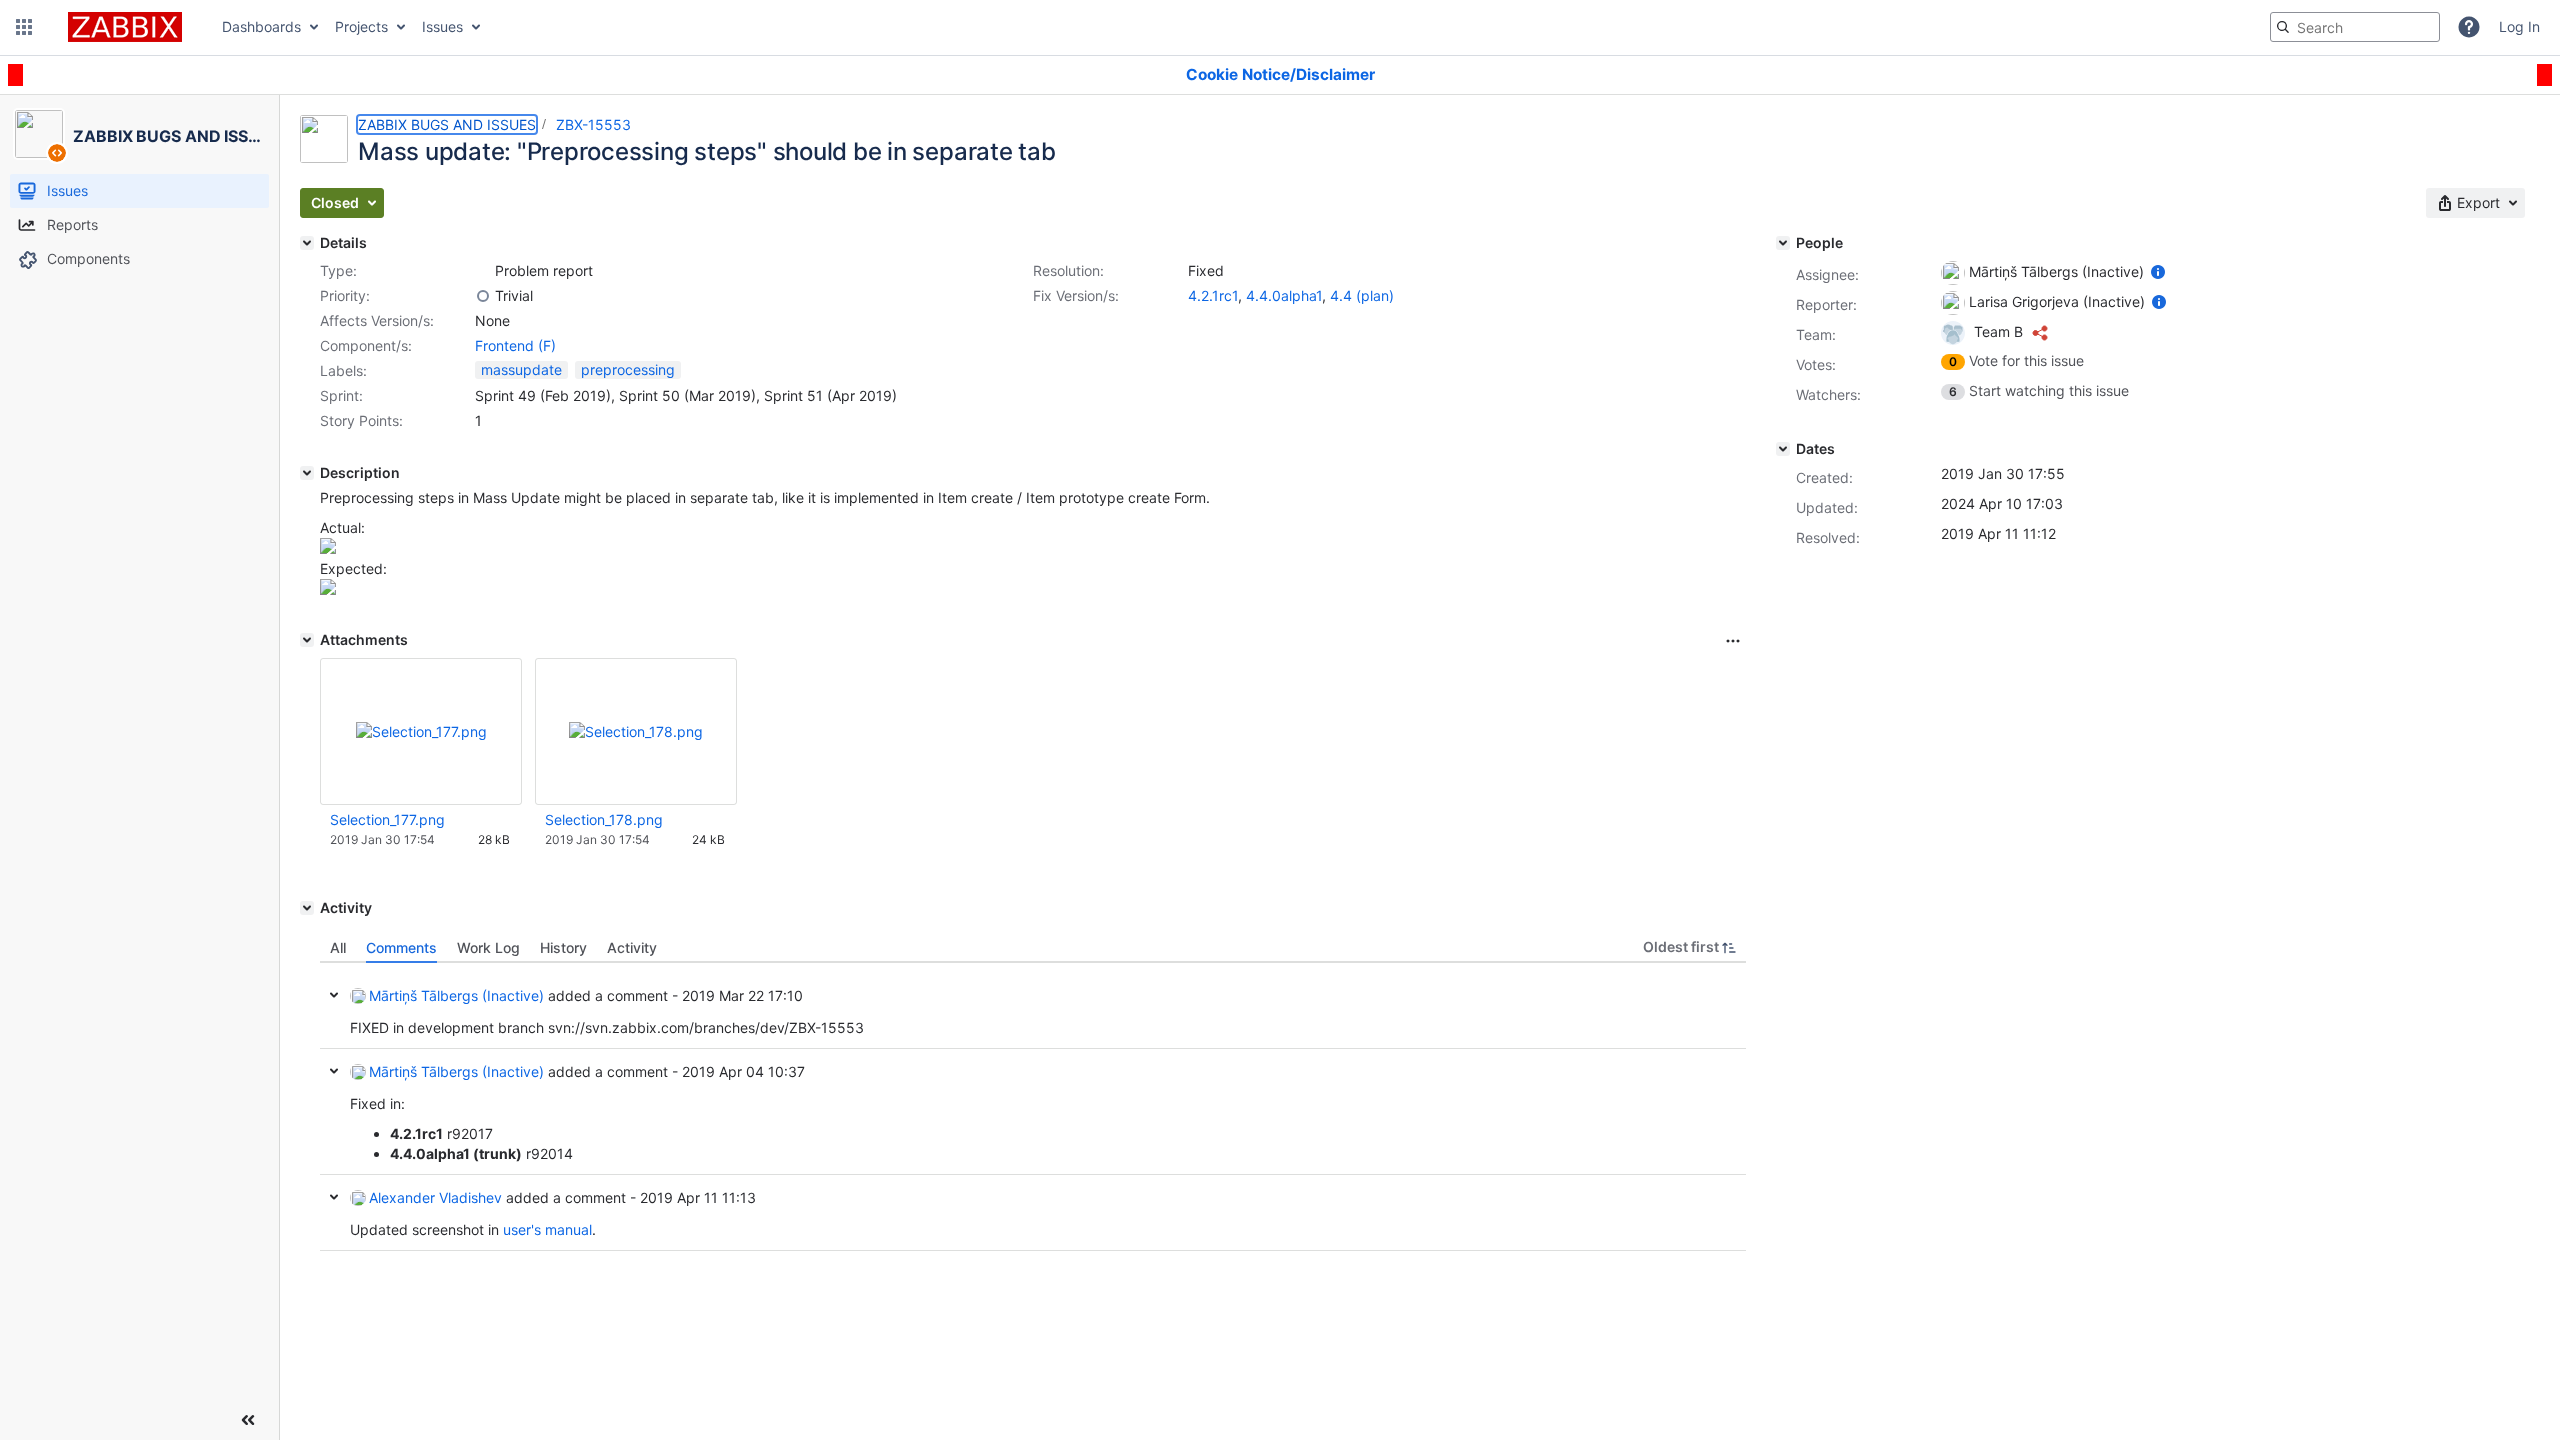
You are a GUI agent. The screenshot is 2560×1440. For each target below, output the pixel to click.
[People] (1783, 243)
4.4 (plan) (1362, 295)
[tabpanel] (1033, 1107)
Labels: (343, 370)
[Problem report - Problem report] (483, 271)
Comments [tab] (401, 947)
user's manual (547, 1229)
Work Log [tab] (488, 947)
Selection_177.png (387, 819)
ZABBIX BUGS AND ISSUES (447, 124)
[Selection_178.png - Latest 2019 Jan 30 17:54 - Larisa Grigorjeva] (636, 731)
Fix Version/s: (1076, 295)
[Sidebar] (248, 1420)
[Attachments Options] (1733, 641)
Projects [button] (361, 26)
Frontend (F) (515, 345)
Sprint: (341, 395)
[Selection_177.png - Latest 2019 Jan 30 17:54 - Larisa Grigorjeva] (421, 731)
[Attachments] (307, 640)
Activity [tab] (632, 947)
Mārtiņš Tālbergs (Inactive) (456, 995)
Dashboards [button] (261, 26)
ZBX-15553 (593, 124)
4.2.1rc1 (1213, 295)
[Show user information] (2158, 271)
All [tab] (338, 947)
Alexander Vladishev (435, 1197)
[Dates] (1783, 449)
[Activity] (307, 908)
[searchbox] (2355, 27)
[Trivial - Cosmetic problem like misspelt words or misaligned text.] (483, 296)
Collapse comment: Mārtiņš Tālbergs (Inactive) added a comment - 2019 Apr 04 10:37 (334, 1071)
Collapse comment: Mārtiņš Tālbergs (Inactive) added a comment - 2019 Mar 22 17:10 (334, 995)
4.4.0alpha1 (1284, 295)
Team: (1816, 334)
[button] (24, 27)
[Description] (307, 473)
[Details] (307, 243)
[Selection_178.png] (328, 589)
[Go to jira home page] (125, 27)
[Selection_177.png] (328, 548)
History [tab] (563, 947)
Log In (2519, 26)
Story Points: (361, 420)
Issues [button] (442, 26)
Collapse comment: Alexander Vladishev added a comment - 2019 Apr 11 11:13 (334, 1197)
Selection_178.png (604, 819)
